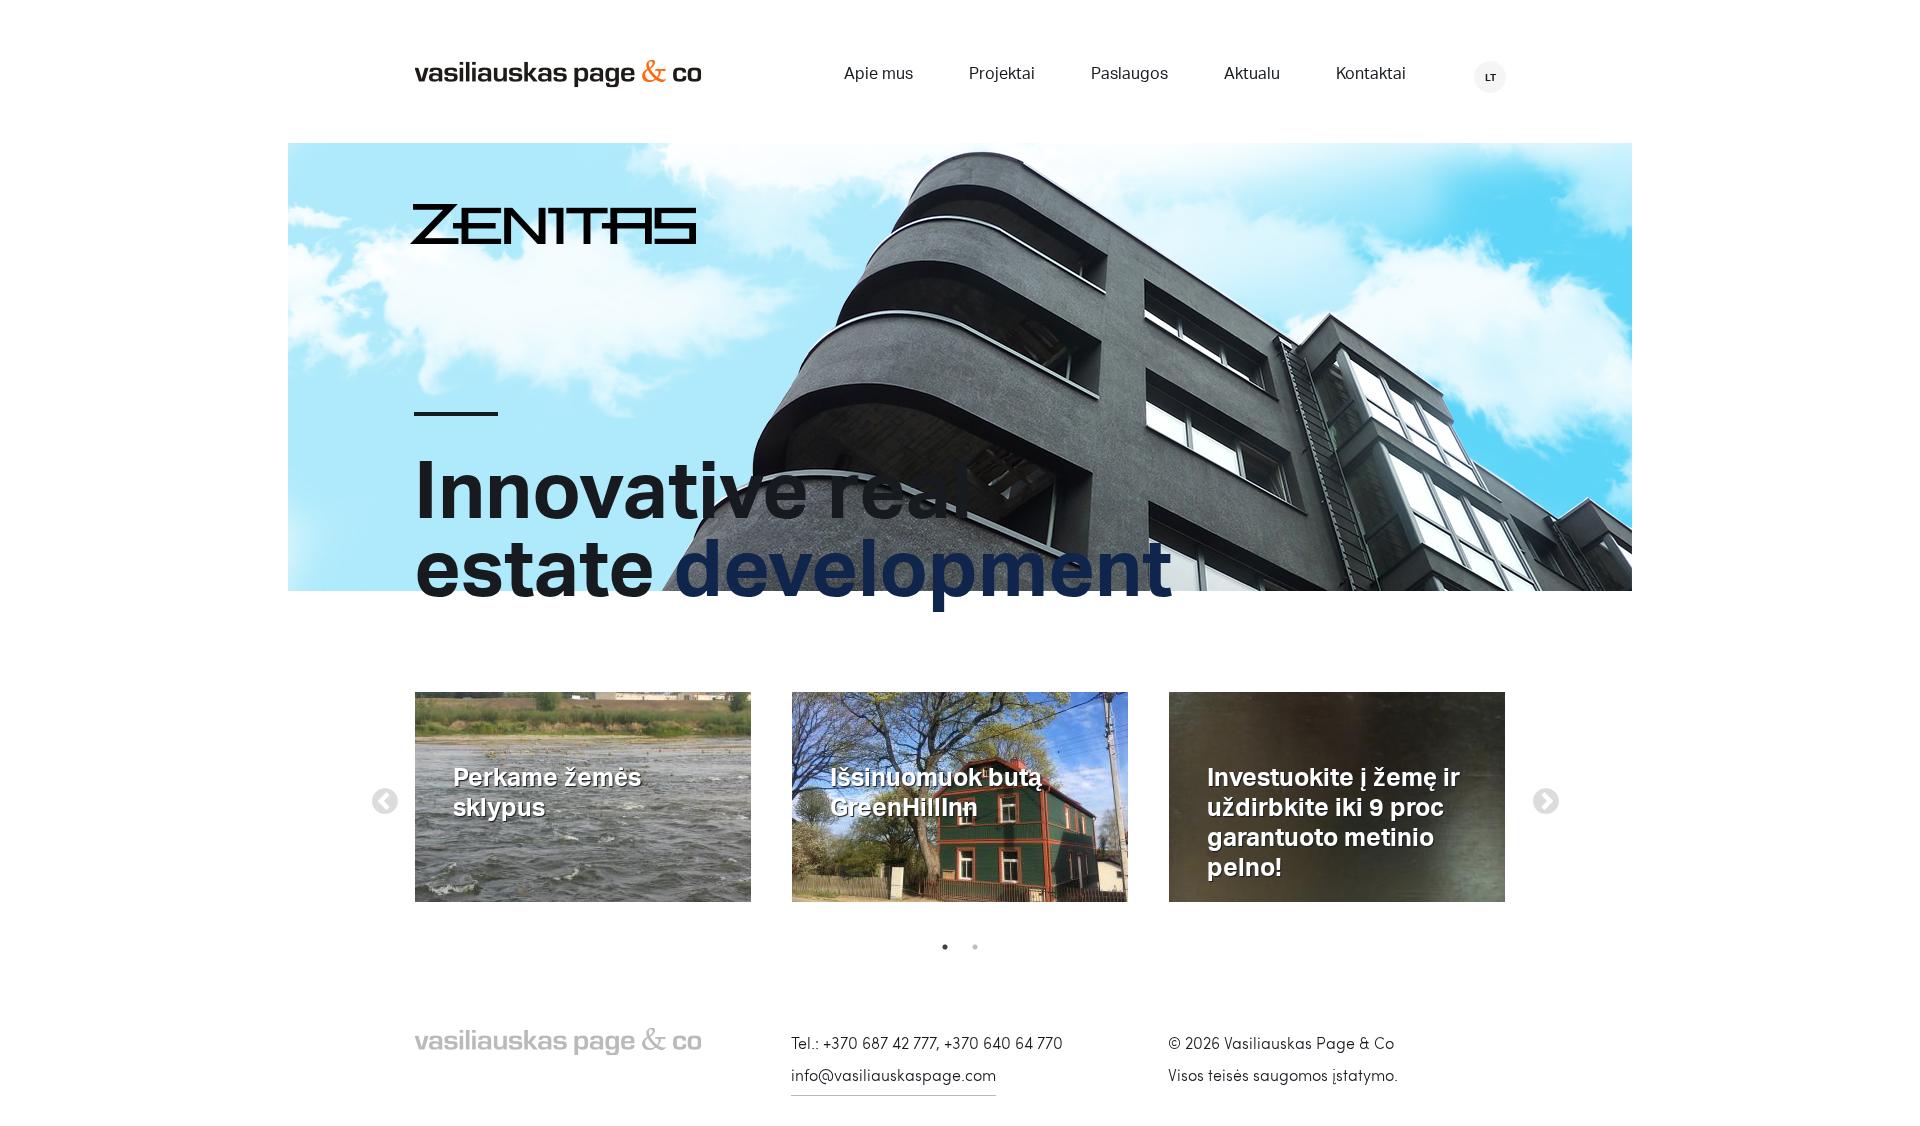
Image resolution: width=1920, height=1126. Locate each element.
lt (1490, 77)
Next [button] (1541, 797)
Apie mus (878, 75)
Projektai (1002, 75)
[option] (583, 797)
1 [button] (945, 947)
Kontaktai (1371, 75)
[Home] (558, 75)
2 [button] (975, 947)
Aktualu (1252, 75)
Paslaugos (1129, 75)
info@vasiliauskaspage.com (893, 1074)
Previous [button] (380, 797)
